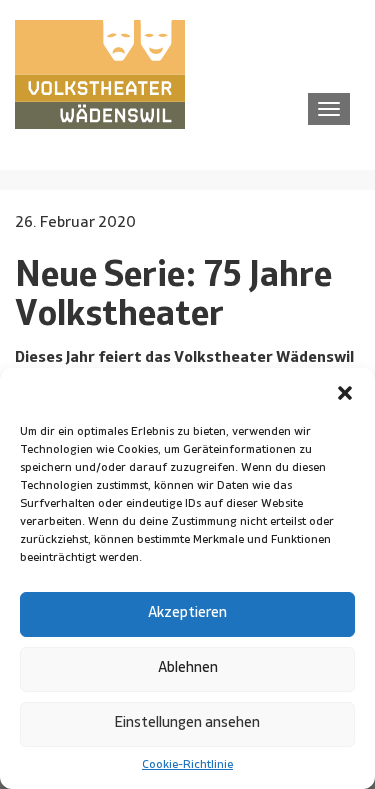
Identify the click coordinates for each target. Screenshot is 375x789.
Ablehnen (188, 668)
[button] (345, 393)
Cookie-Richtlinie (187, 765)
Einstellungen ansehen (187, 723)
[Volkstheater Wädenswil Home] (100, 74)
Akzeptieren (187, 613)
